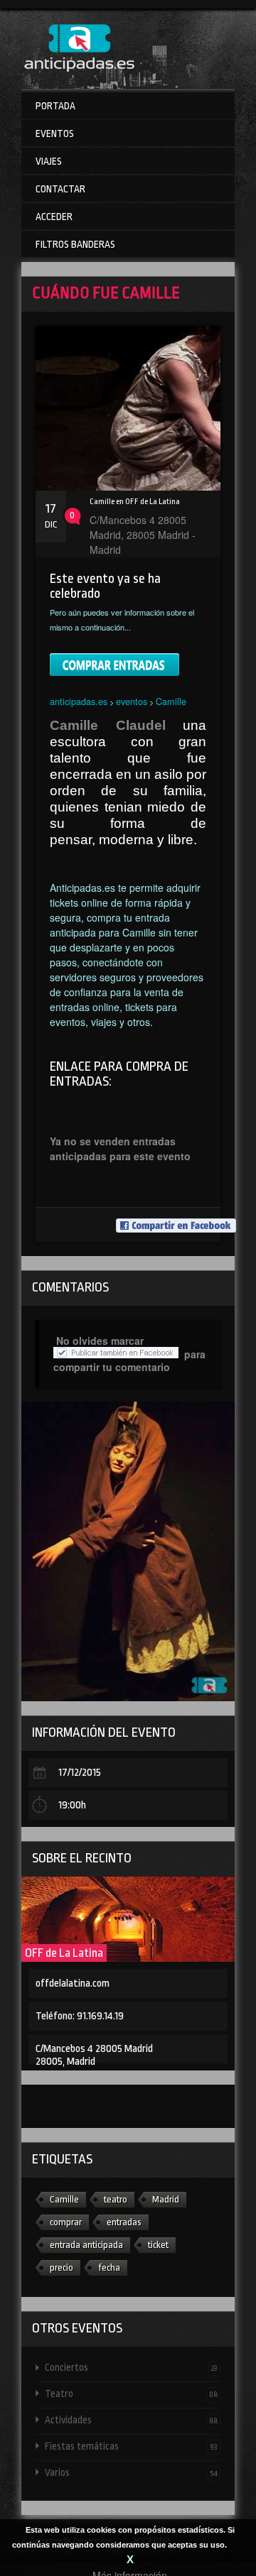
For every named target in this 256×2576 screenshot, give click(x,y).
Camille (171, 701)
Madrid (166, 2199)
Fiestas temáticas (131, 2446)
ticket (158, 2245)
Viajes (49, 161)
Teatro (131, 2394)
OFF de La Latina (64, 1953)
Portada (55, 106)
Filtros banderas (75, 244)
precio (62, 2267)
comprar (66, 2222)
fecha (109, 2267)
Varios (131, 2472)
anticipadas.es (79, 701)
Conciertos (131, 2367)
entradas (124, 2222)
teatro (116, 2199)
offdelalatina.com (73, 1983)
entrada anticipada (86, 2245)
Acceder (54, 217)
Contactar (60, 189)
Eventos (55, 133)
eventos (132, 701)
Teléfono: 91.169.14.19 (80, 2016)
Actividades (131, 2420)
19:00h (72, 1805)
